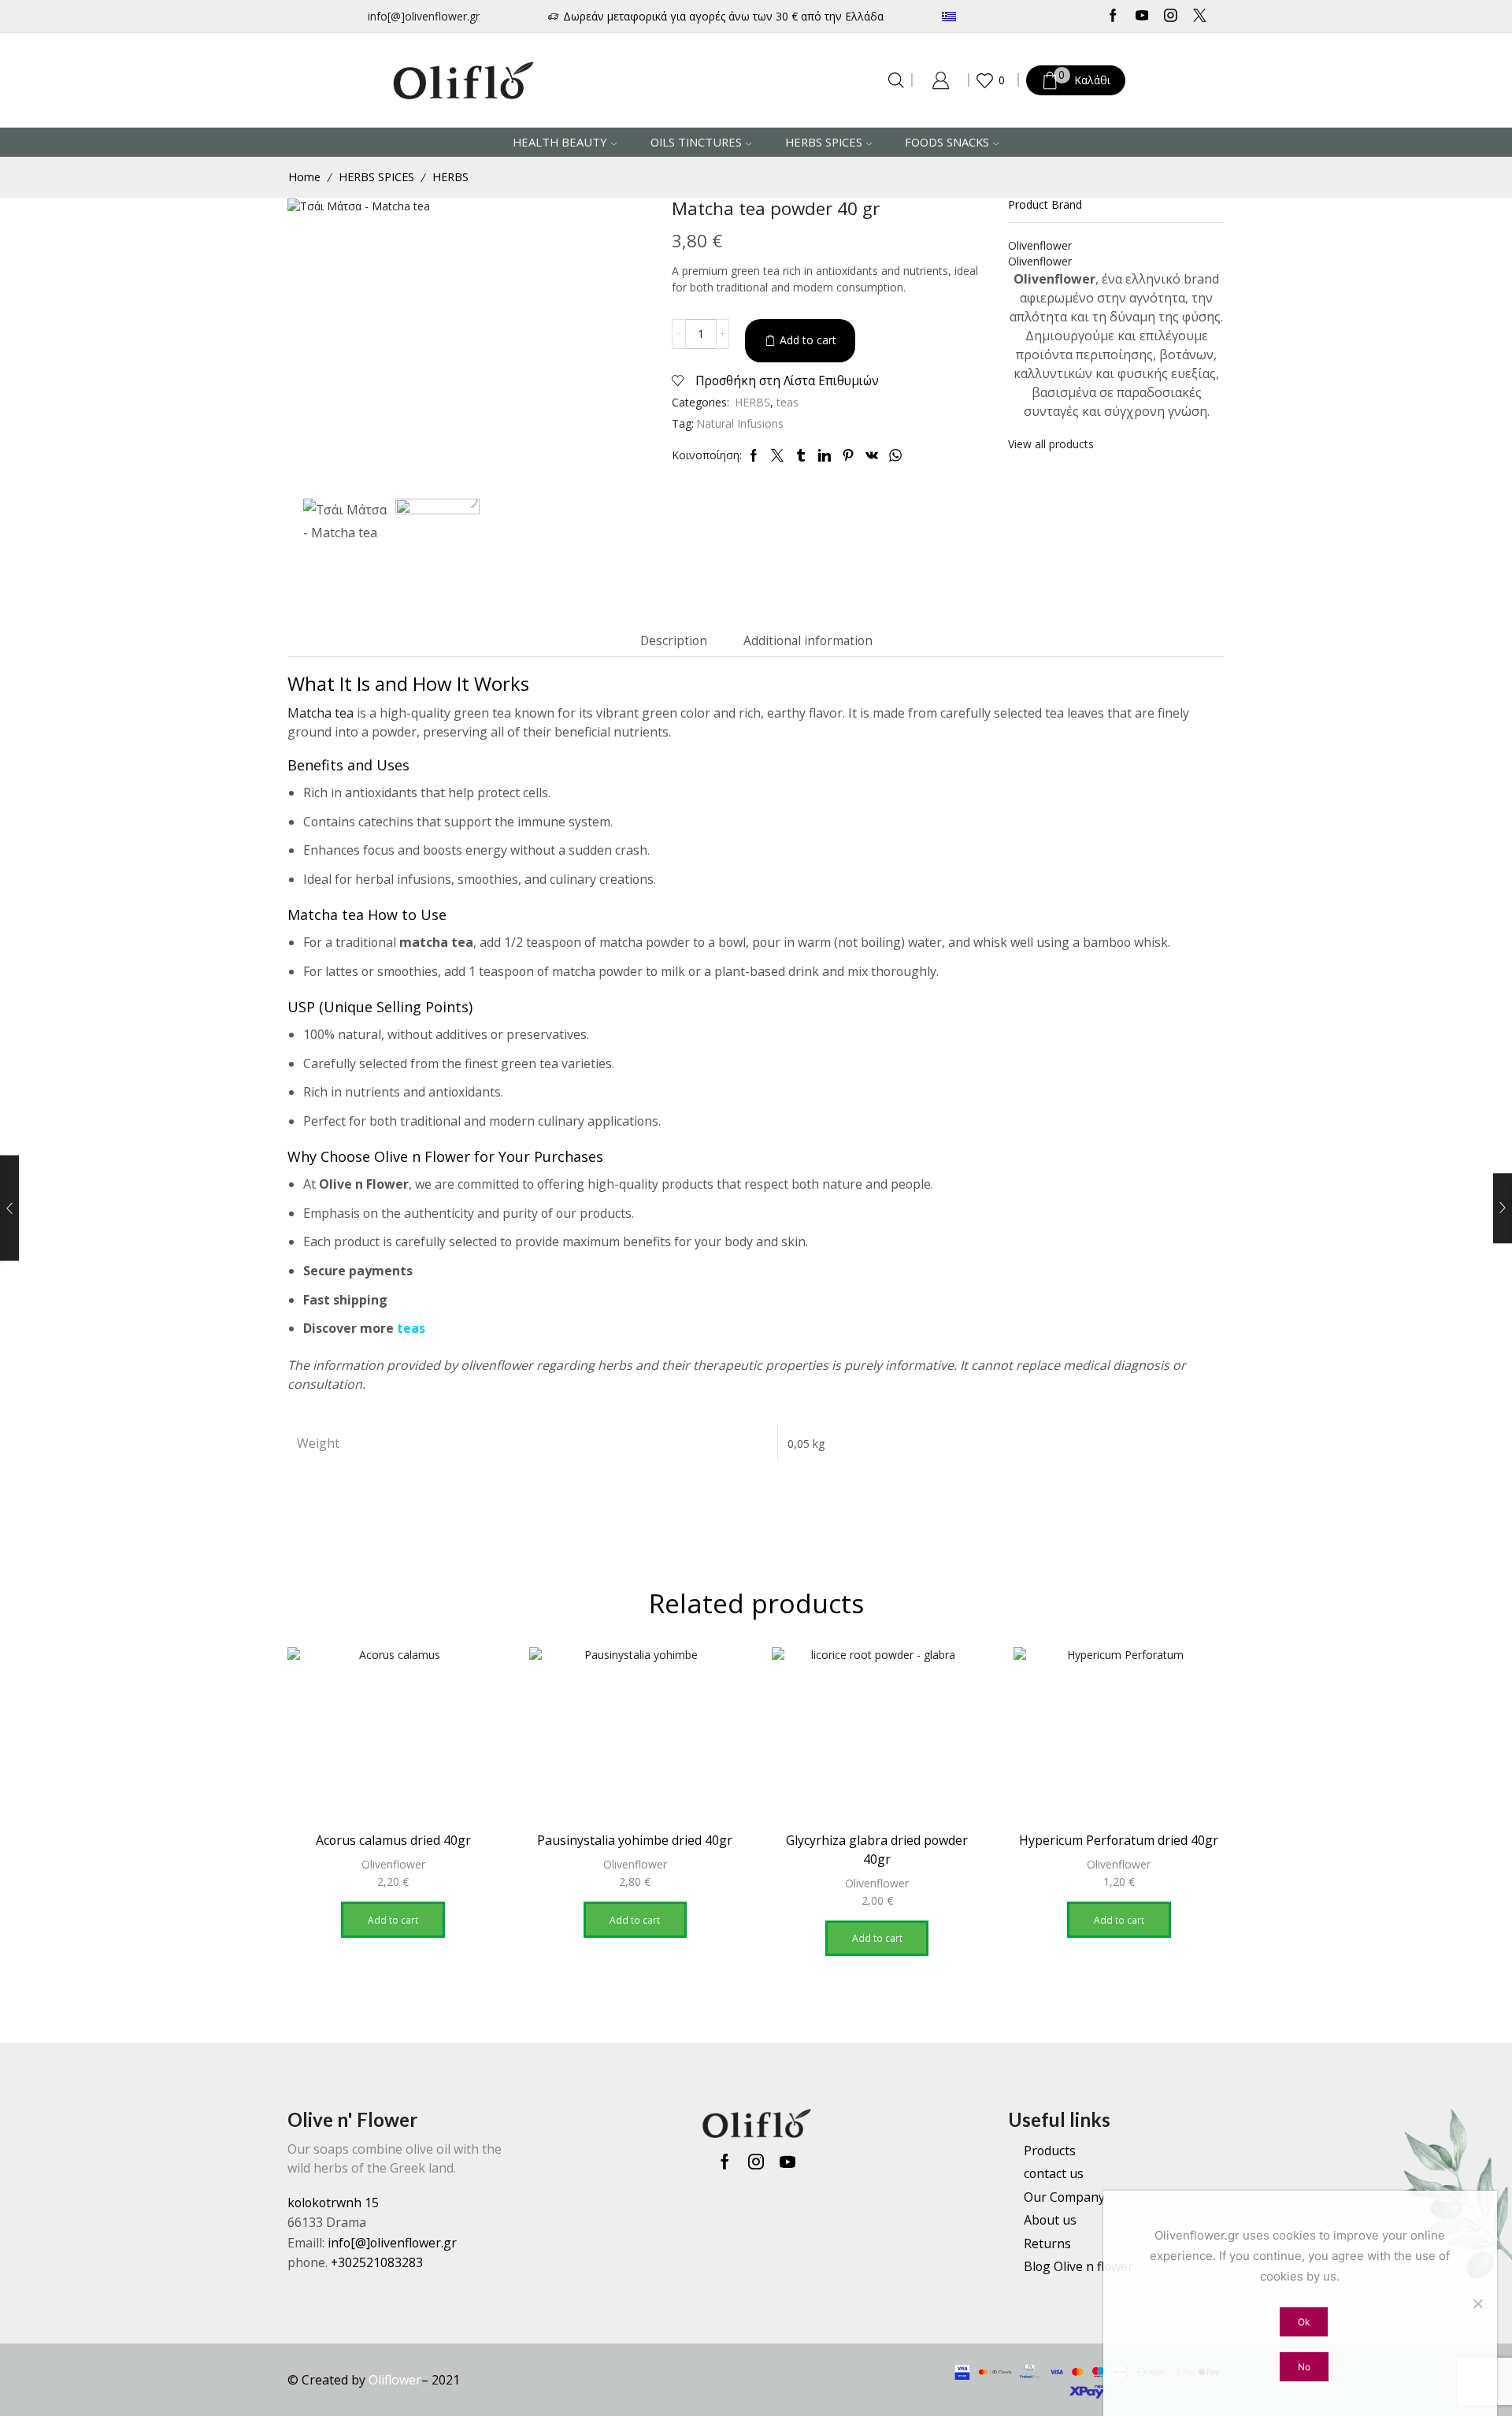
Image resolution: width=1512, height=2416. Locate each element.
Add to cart (808, 340)
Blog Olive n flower (1078, 2266)
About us (1050, 2220)
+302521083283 (377, 2262)
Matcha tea (321, 713)
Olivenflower (393, 1864)
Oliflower (395, 2380)
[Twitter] (1200, 17)
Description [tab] (674, 641)
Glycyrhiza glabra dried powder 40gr (877, 1850)
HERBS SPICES (824, 142)
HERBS (450, 176)
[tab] (674, 641)
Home (304, 176)
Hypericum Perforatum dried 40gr (1119, 1840)
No (1304, 2367)
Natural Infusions (740, 423)
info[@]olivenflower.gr (424, 16)
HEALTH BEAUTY (560, 142)
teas (787, 402)
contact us (1054, 2173)
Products (1050, 2151)
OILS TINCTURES (696, 142)
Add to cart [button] (393, 1920)
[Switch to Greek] (996, 16)
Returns (1047, 2243)
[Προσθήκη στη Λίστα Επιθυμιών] (472, 1680)
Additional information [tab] (808, 641)
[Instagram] (1171, 17)
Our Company (1064, 2197)
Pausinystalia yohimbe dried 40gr (635, 1840)
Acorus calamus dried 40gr (393, 1840)
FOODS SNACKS (947, 142)
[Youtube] (1142, 17)
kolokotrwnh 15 (333, 2203)
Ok (1304, 2322)
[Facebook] (1113, 17)
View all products (1051, 444)
